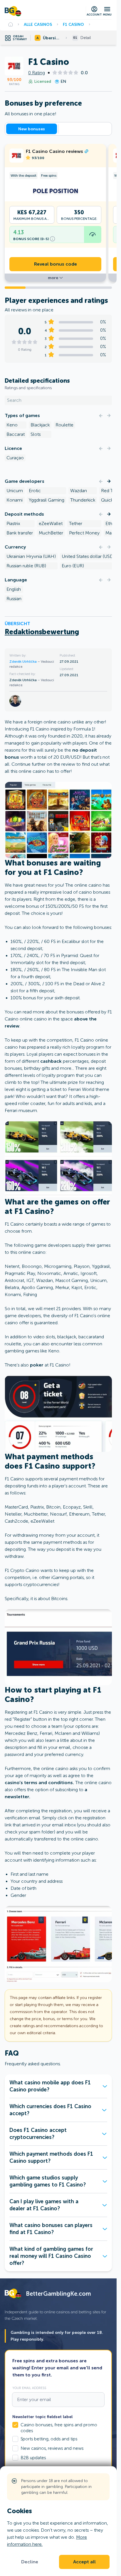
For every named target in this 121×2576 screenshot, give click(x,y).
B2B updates (33, 2458)
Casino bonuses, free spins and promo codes (59, 2428)
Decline (30, 2562)
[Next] (109, 416)
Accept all (84, 2562)
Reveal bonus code (56, 264)
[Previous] (101, 416)
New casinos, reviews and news (52, 2448)
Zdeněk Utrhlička (23, 662)
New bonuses (32, 129)
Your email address (29, 2388)
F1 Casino (73, 24)
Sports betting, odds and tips (49, 2439)
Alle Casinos (38, 24)
